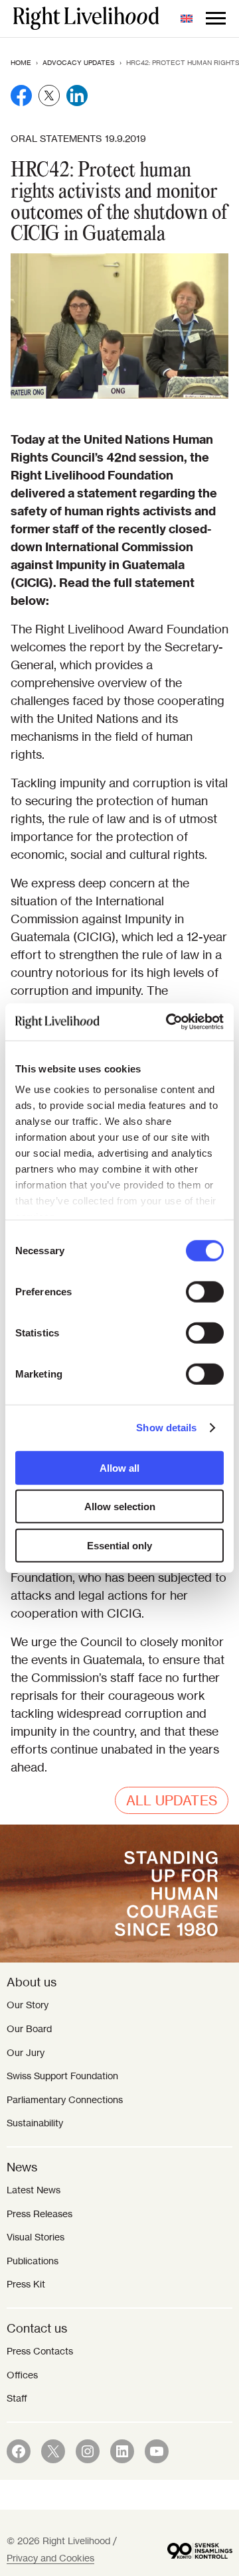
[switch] (205, 1291)
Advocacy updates (79, 63)
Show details (166, 1428)
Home (21, 63)
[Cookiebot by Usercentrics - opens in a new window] (169, 1022)
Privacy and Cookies (50, 2558)
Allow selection (120, 1507)
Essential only (119, 1545)
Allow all (119, 1467)
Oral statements (56, 139)
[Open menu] (216, 19)
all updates (172, 1800)
